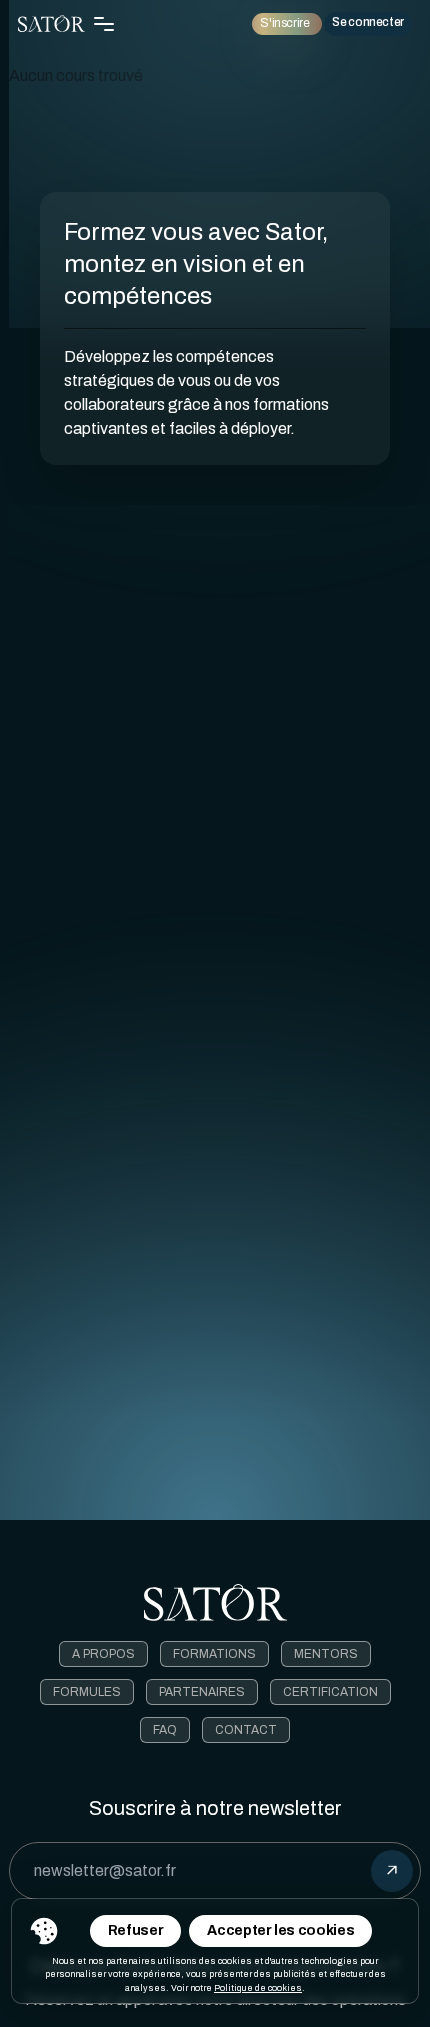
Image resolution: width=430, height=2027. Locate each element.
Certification (330, 1692)
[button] (44, 1931)
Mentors (326, 1654)
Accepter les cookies (280, 1930)
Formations (214, 1654)
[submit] (392, 1871)
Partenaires (202, 1692)
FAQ (165, 1730)
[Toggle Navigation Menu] (104, 24)
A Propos (103, 1654)
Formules (87, 1692)
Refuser (136, 1930)
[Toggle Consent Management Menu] (44, 1931)
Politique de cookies (258, 1988)
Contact (246, 1730)
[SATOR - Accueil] (51, 23)
